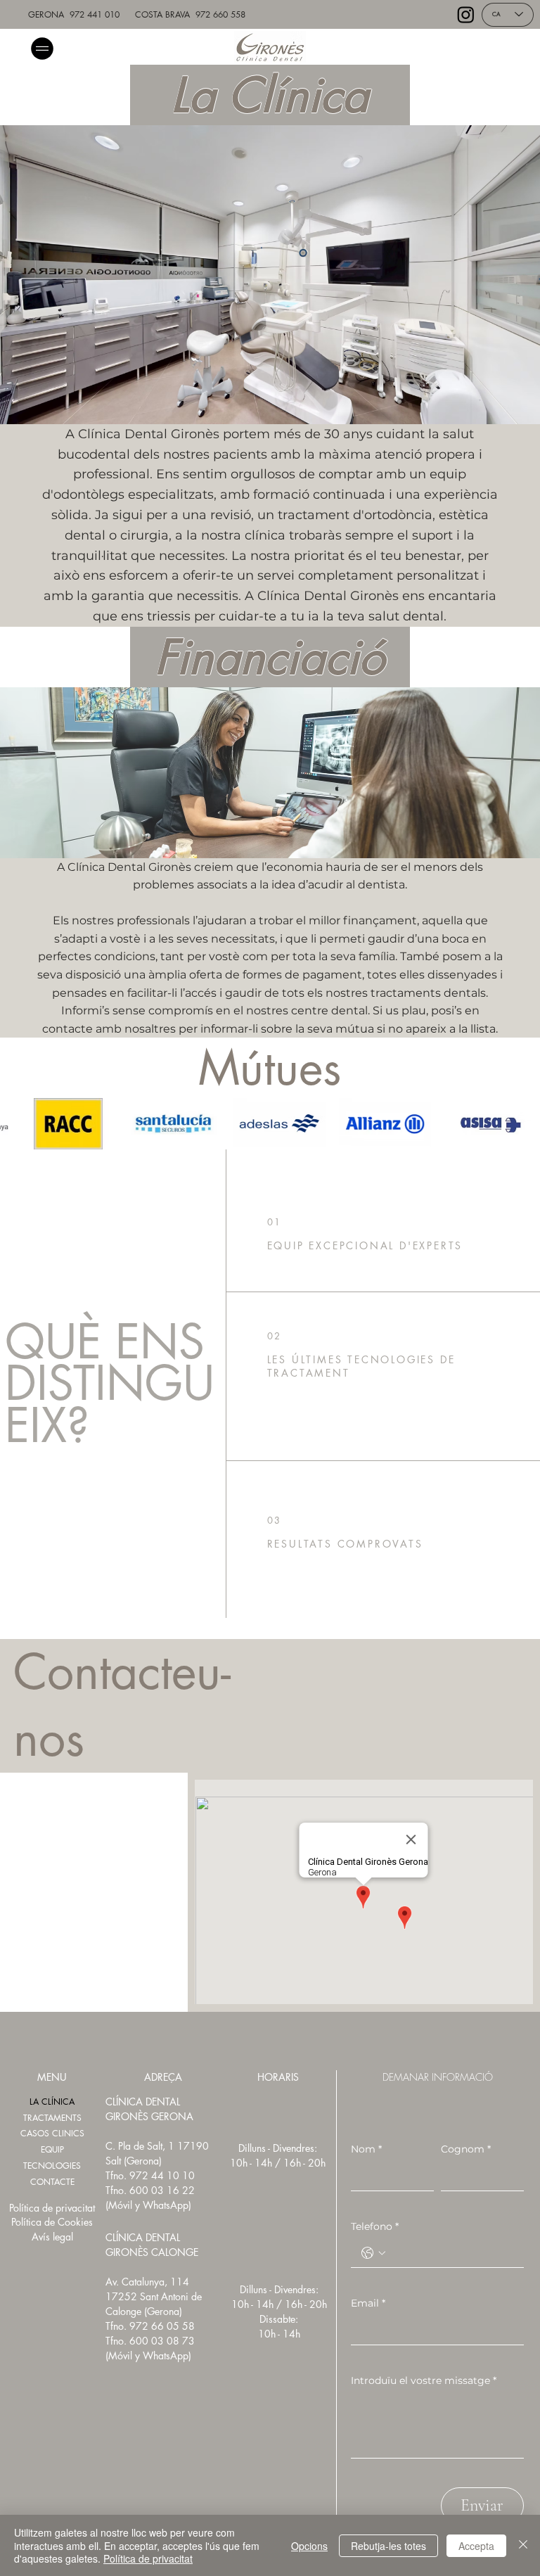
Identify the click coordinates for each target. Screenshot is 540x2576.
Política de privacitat (52, 2208)
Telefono (375, 2226)
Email (368, 2303)
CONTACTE (52, 2182)
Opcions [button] (309, 2546)
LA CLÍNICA (52, 2102)
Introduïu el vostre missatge (424, 2380)
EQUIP (52, 2149)
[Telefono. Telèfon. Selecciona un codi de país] (373, 2253)
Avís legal (52, 2237)
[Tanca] (523, 2545)
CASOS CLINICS (52, 2133)
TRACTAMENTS (52, 2118)
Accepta (476, 2546)
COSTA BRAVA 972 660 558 (190, 14)
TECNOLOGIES (52, 2166)
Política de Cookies (52, 2222)
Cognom (466, 2149)
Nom (366, 2149)
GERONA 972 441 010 (74, 14)
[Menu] (43, 48)
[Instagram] (466, 14)
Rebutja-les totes (388, 2546)
